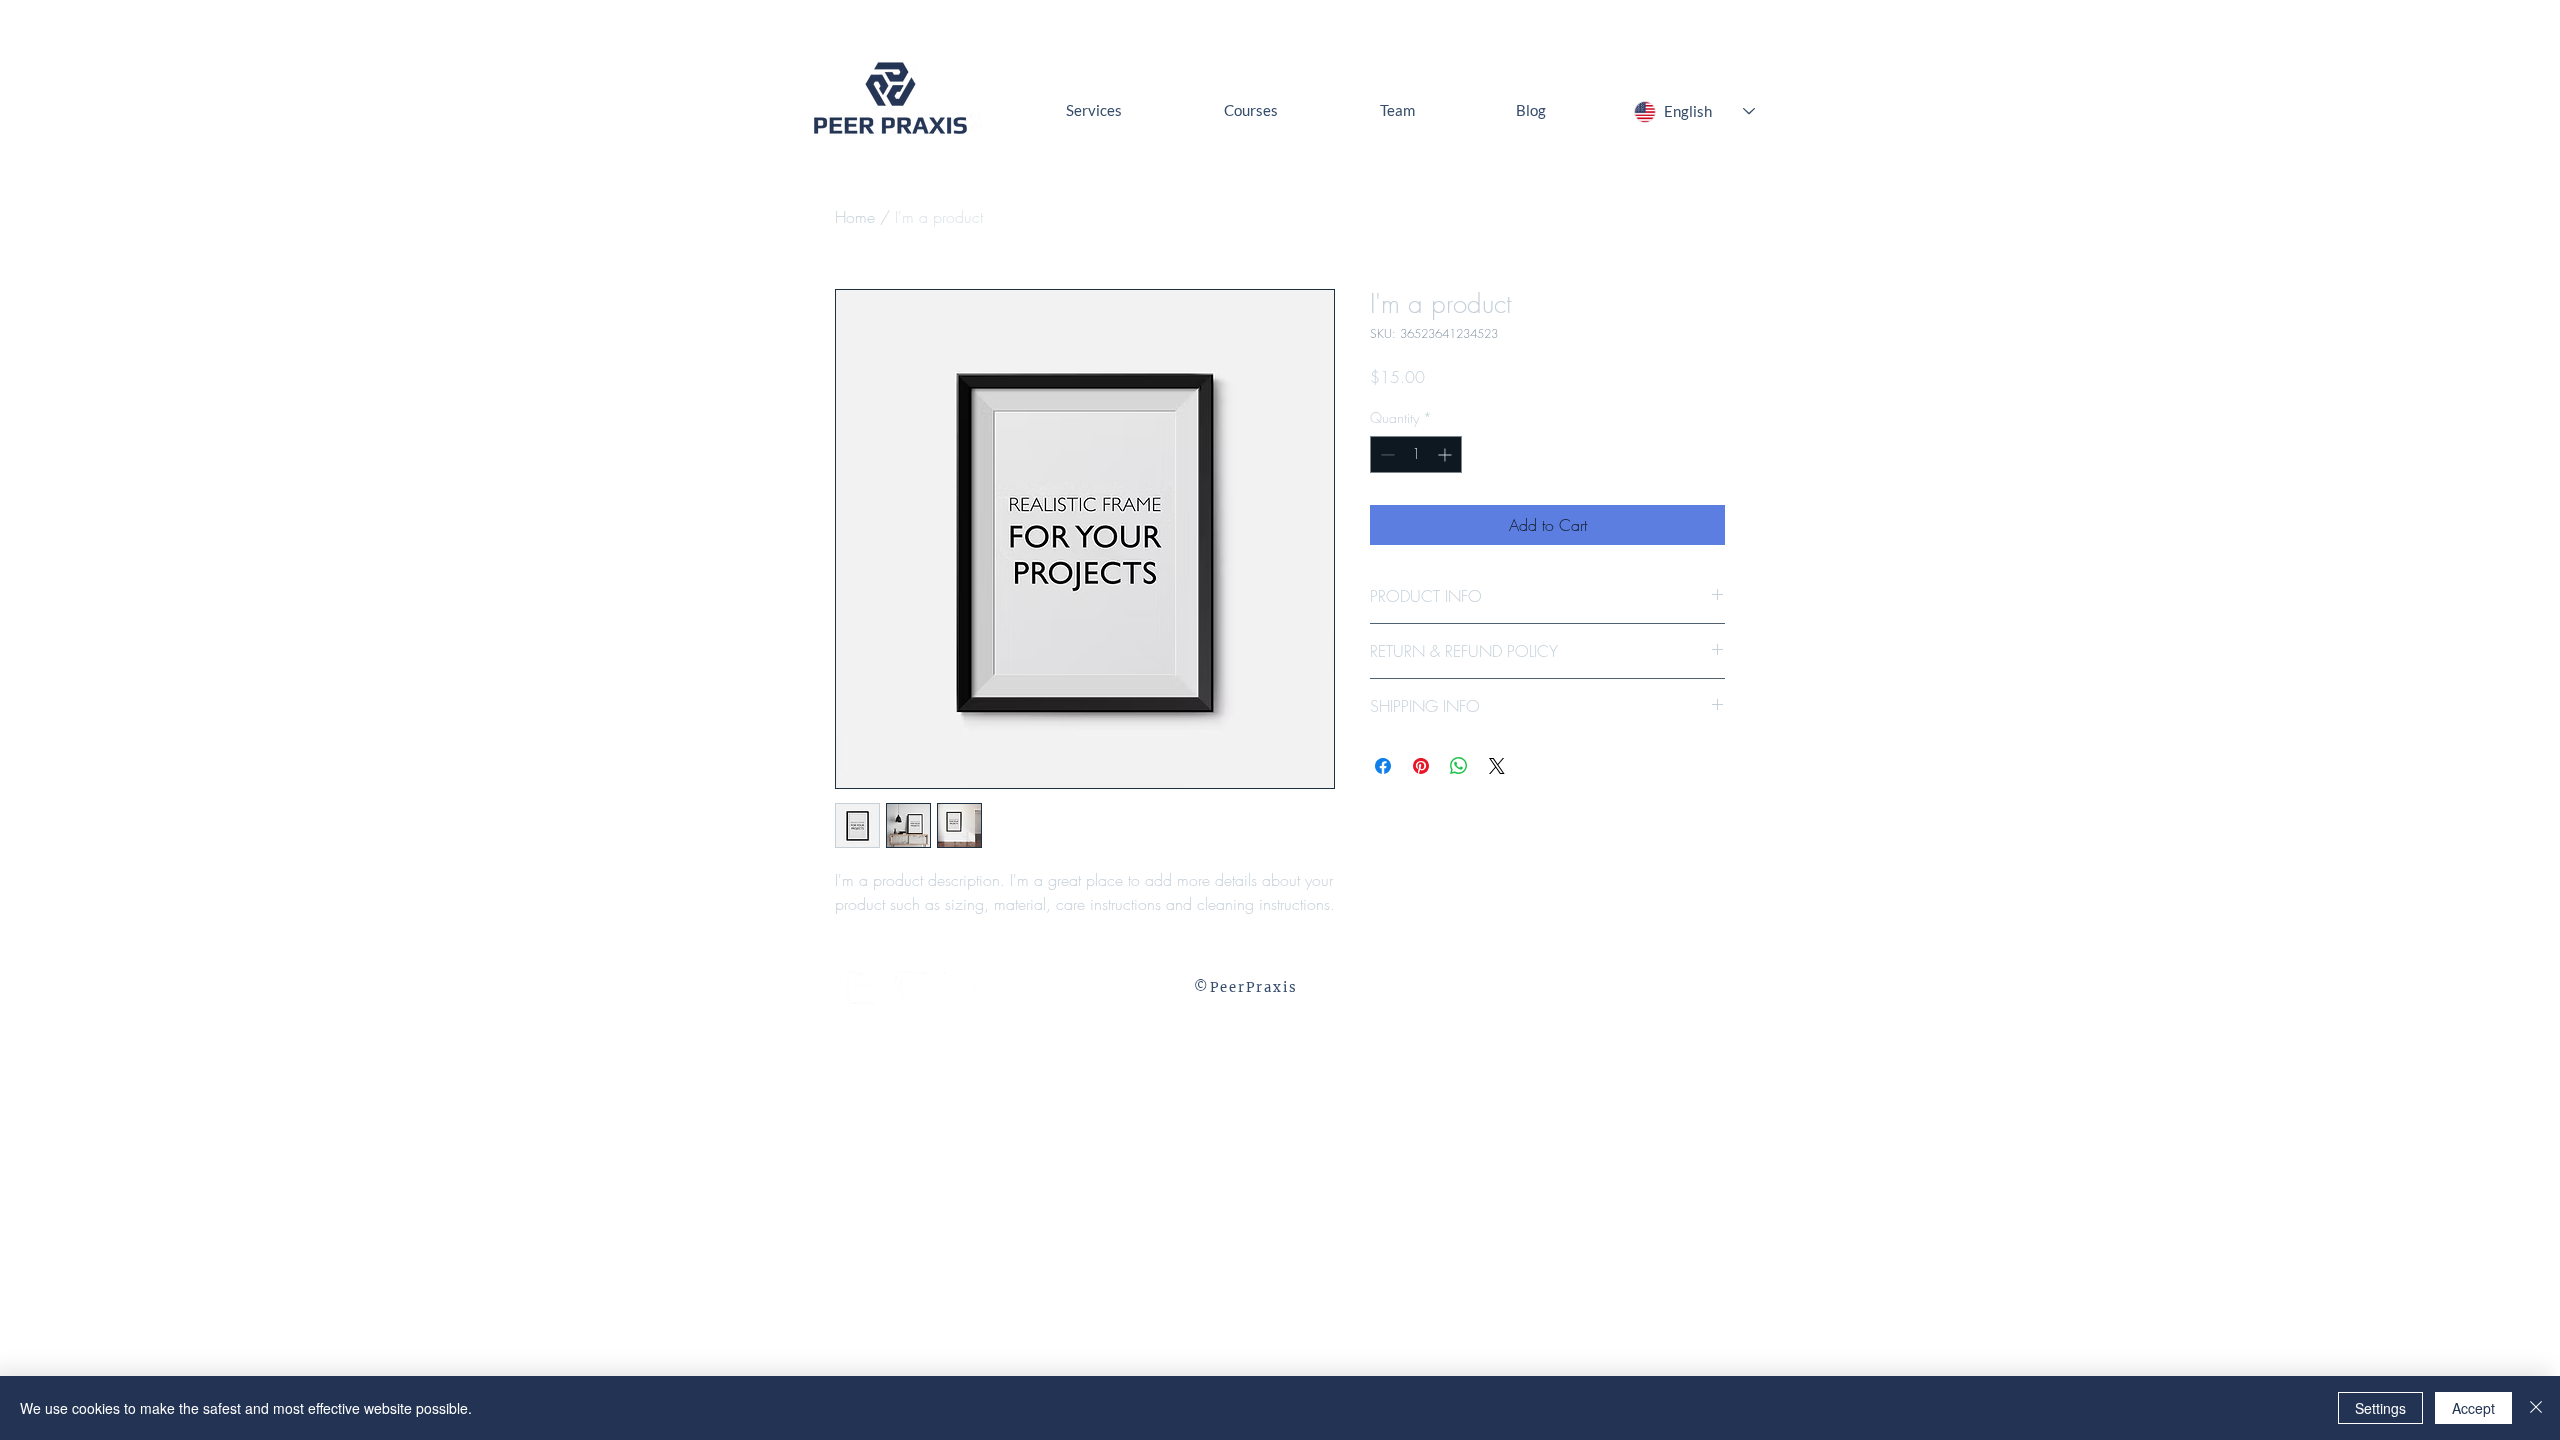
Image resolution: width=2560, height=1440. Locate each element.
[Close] (2536, 1408)
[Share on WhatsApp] (1459, 766)
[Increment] (1446, 454)
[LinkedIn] (863, 988)
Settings (2380, 1408)
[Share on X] (1497, 766)
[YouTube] (911, 988)
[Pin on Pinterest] (1421, 766)
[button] (959, 988)
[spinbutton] (1416, 454)
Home (855, 217)
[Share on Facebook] (1383, 766)
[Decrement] (1385, 454)
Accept (2473, 1408)
